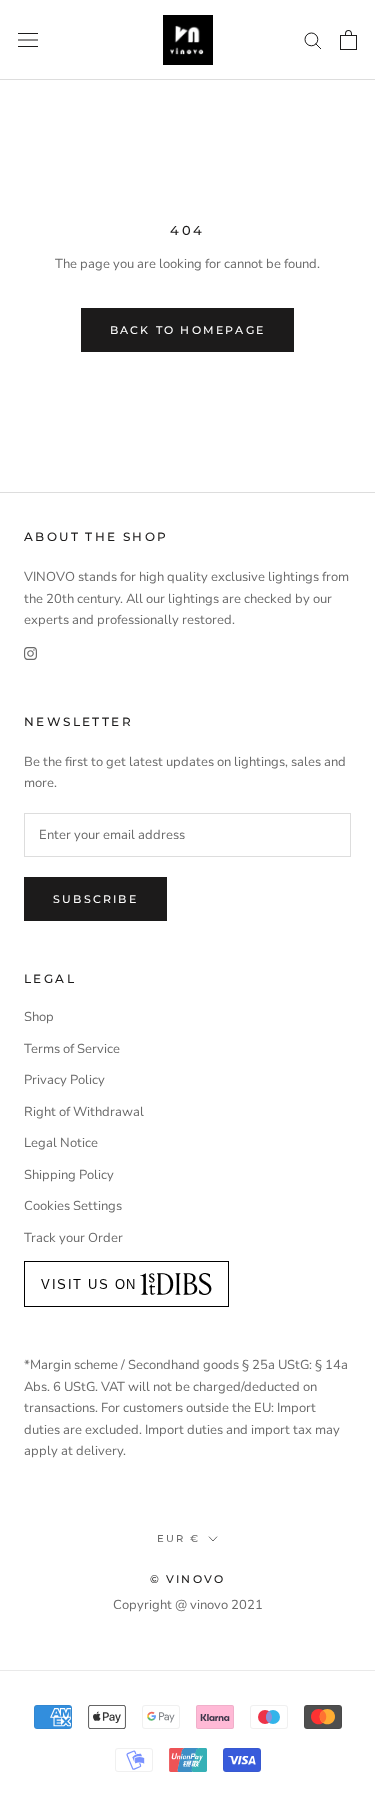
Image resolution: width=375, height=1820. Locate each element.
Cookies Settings (73, 1206)
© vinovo (188, 1579)
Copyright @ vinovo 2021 (188, 1605)
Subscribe (95, 899)
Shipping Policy (69, 1175)
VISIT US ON (89, 1284)
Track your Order (73, 1238)
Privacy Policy (64, 1080)
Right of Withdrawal (84, 1112)
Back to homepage (187, 330)
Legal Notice (61, 1143)
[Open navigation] (28, 40)
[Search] (313, 39)
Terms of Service (72, 1049)
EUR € (178, 1538)
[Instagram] (30, 653)
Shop (39, 1017)
